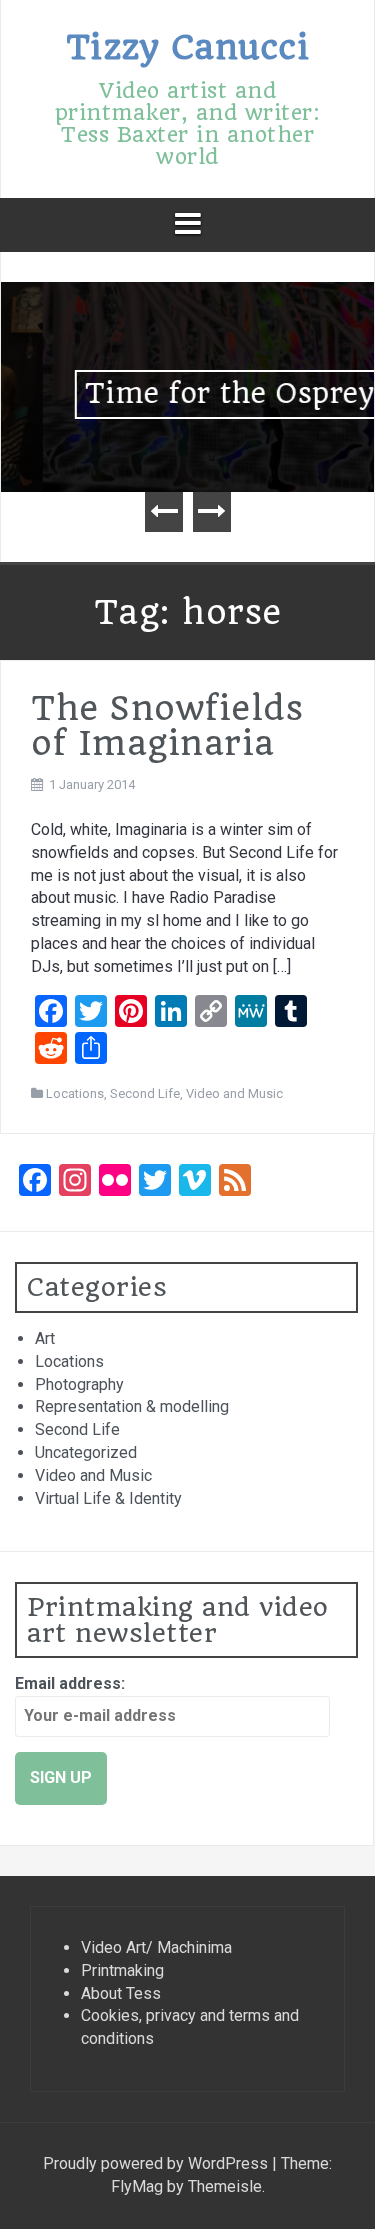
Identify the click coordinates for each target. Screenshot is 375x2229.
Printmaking (122, 1970)
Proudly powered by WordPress (157, 2163)
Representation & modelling (132, 1406)
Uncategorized (86, 1452)
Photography (79, 1384)
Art (45, 1338)
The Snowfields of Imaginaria (167, 725)
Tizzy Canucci (188, 47)
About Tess (121, 1993)
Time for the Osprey (191, 393)
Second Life (145, 1093)
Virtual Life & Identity (108, 1498)
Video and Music (234, 1093)
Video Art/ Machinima (156, 1947)
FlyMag (137, 2186)
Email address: (70, 1683)
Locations (75, 1093)
